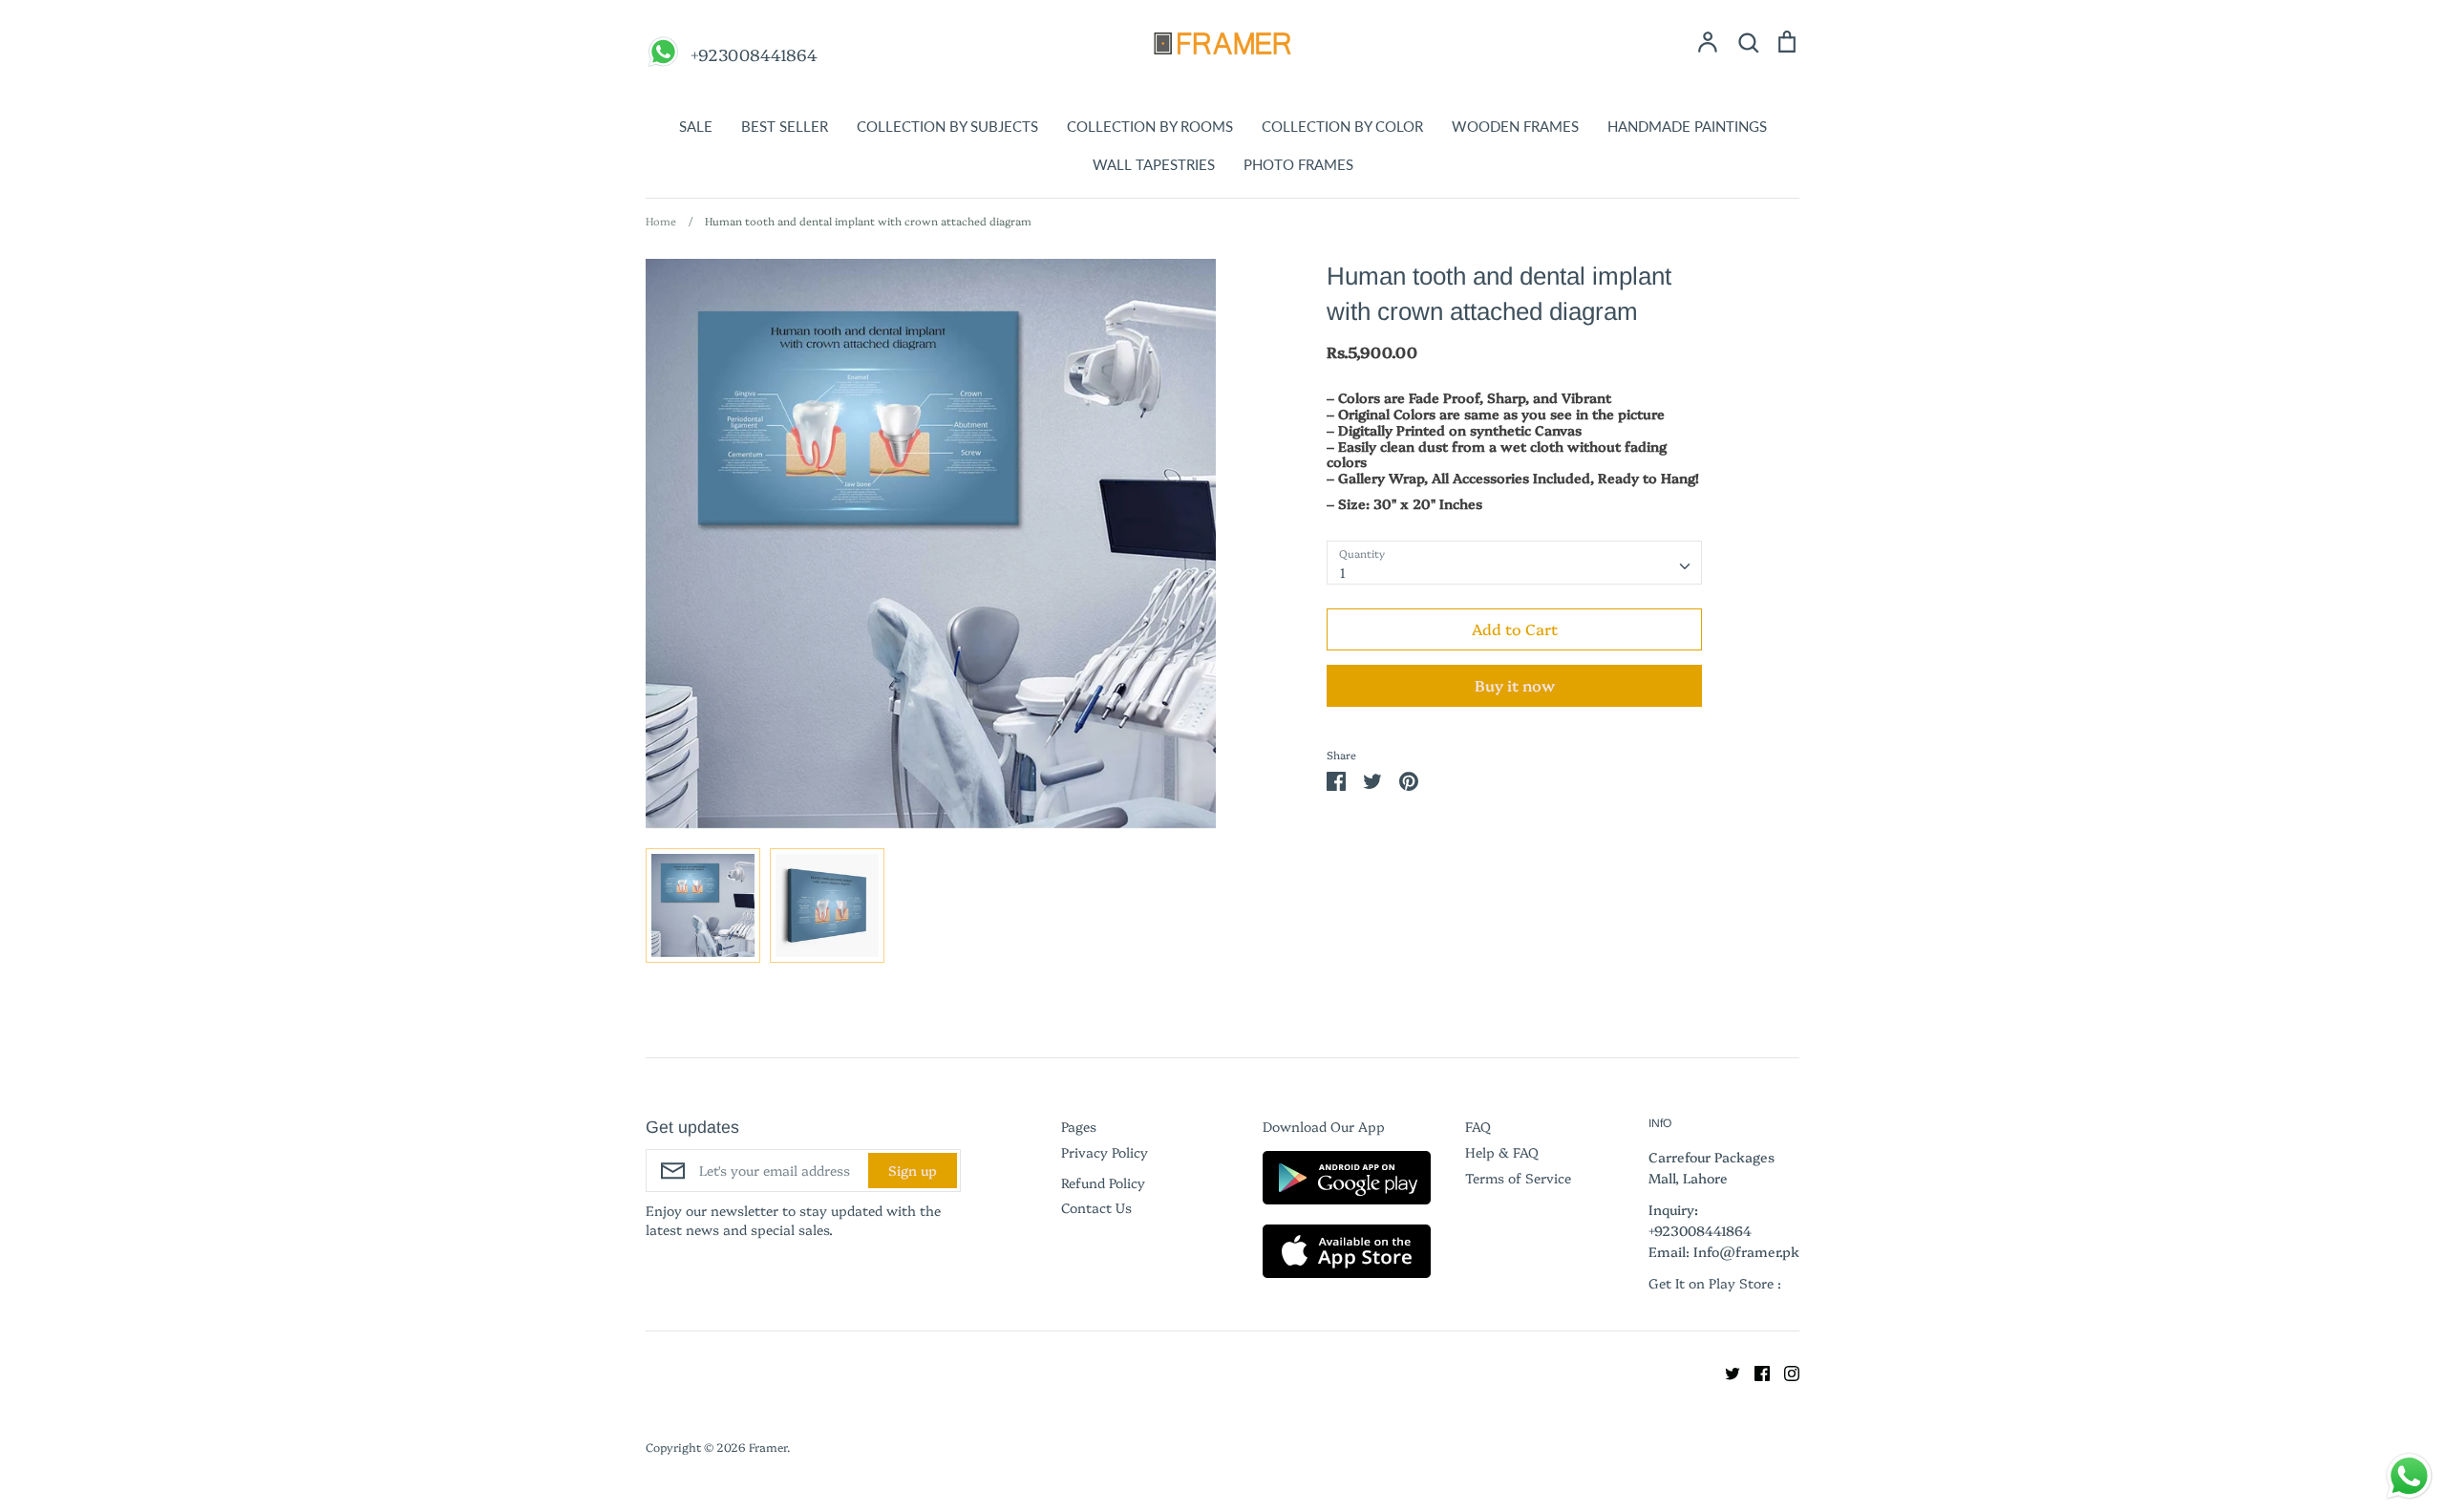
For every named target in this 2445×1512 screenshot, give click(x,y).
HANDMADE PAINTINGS (1687, 126)
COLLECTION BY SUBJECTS (947, 126)
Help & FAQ (1502, 1152)
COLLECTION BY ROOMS (1150, 126)
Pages (1079, 1126)
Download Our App (1324, 1126)
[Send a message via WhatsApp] (2409, 1476)
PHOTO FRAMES (1298, 164)
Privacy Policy (1105, 1152)
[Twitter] (1725, 1371)
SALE (696, 126)
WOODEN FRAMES (1515, 126)
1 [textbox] (1343, 572)
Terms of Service (1518, 1178)
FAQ (1478, 1126)
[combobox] (1514, 563)
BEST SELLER (785, 126)
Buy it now (1515, 685)
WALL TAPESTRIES (1154, 164)
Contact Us (1096, 1207)
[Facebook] (1755, 1371)
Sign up (913, 1170)
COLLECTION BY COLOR (1342, 126)
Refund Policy (1103, 1182)
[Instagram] (1785, 1371)
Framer (768, 1447)
